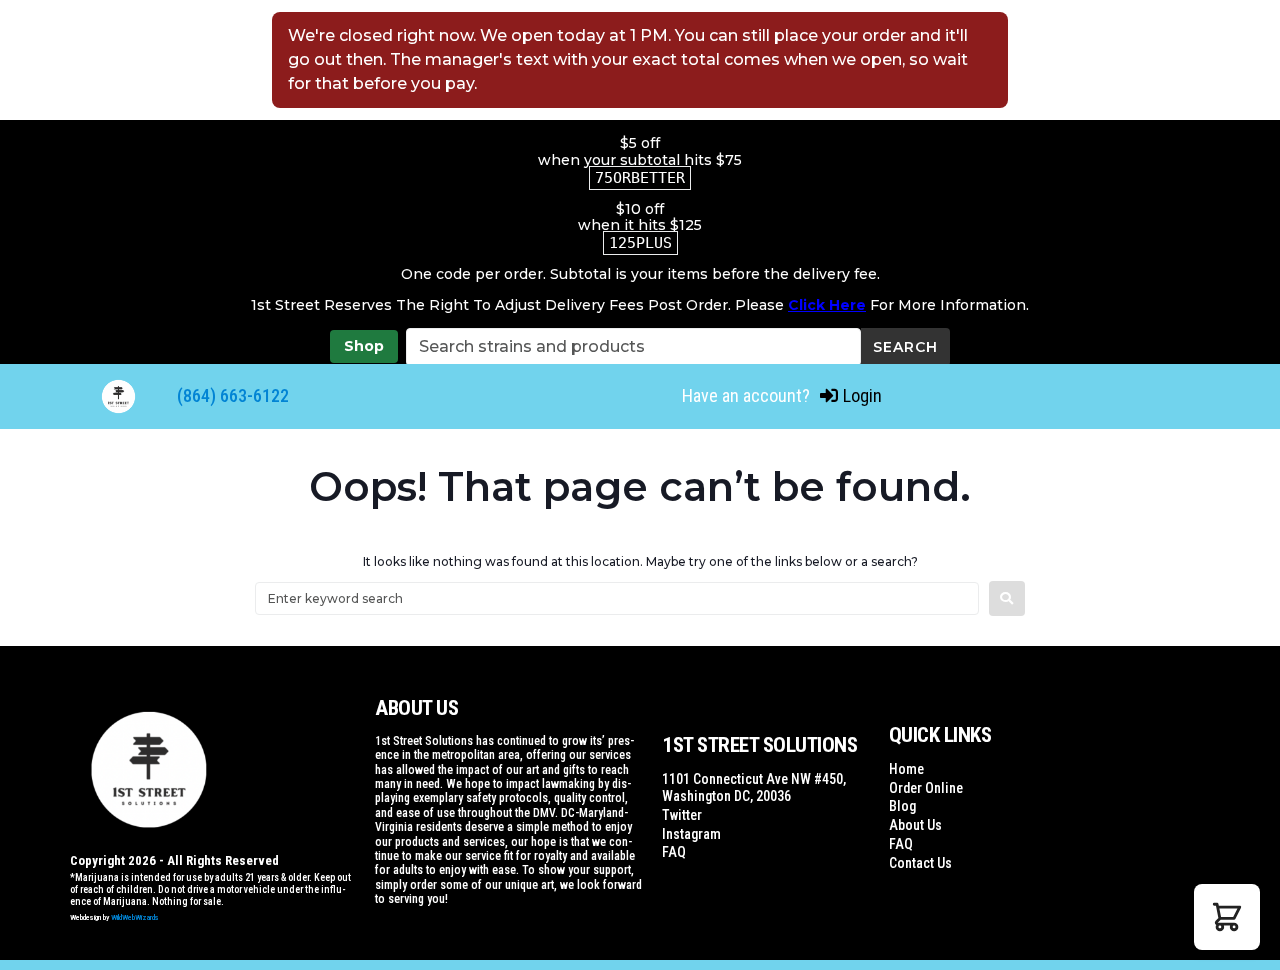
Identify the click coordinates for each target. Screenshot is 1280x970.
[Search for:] (617, 598)
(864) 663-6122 (233, 395)
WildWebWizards (135, 917)
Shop (364, 346)
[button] (1227, 917)
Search (905, 347)
